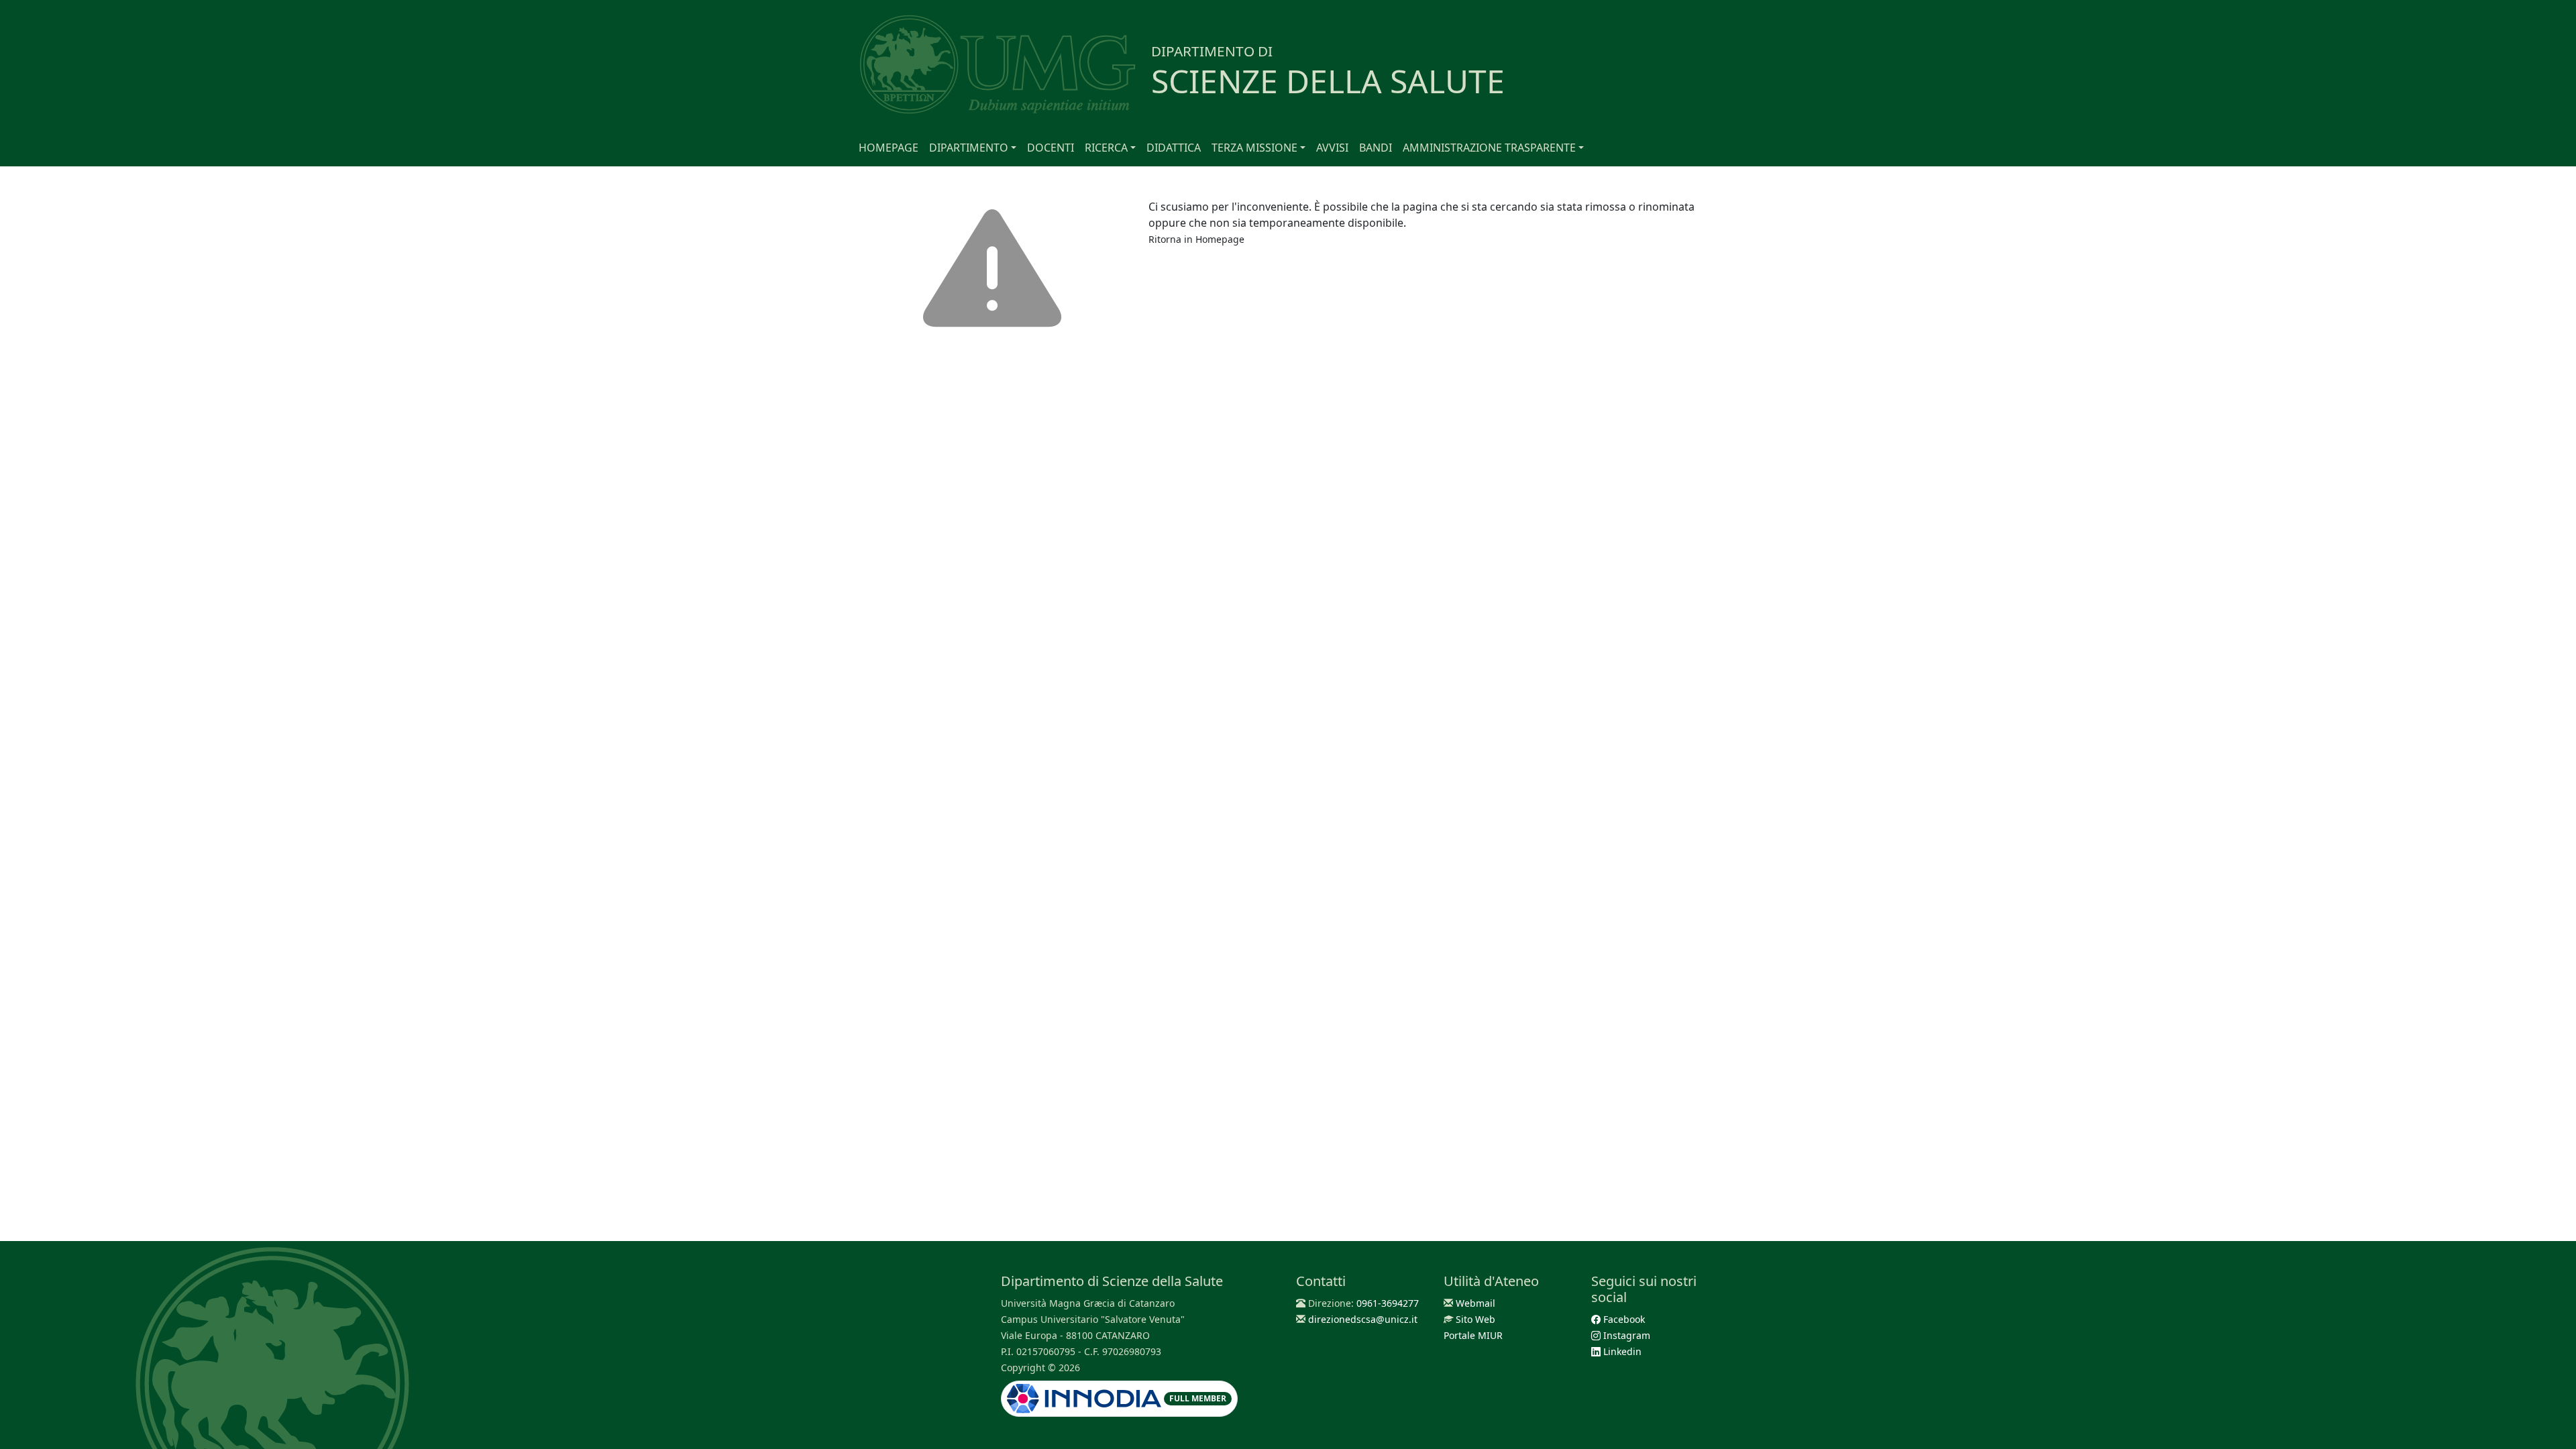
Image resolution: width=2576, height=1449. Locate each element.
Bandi (1376, 148)
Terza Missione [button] (1254, 148)
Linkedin (1621, 1351)
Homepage (889, 148)
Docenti (1051, 148)
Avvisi (1332, 148)
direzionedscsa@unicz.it (1363, 1319)
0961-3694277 (1388, 1303)
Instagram (1625, 1335)
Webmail (1475, 1303)
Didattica (1174, 148)
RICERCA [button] (1106, 148)
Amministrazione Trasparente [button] (1489, 148)
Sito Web (1475, 1319)
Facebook (1623, 1319)
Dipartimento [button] (969, 148)
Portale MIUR (1473, 1335)
